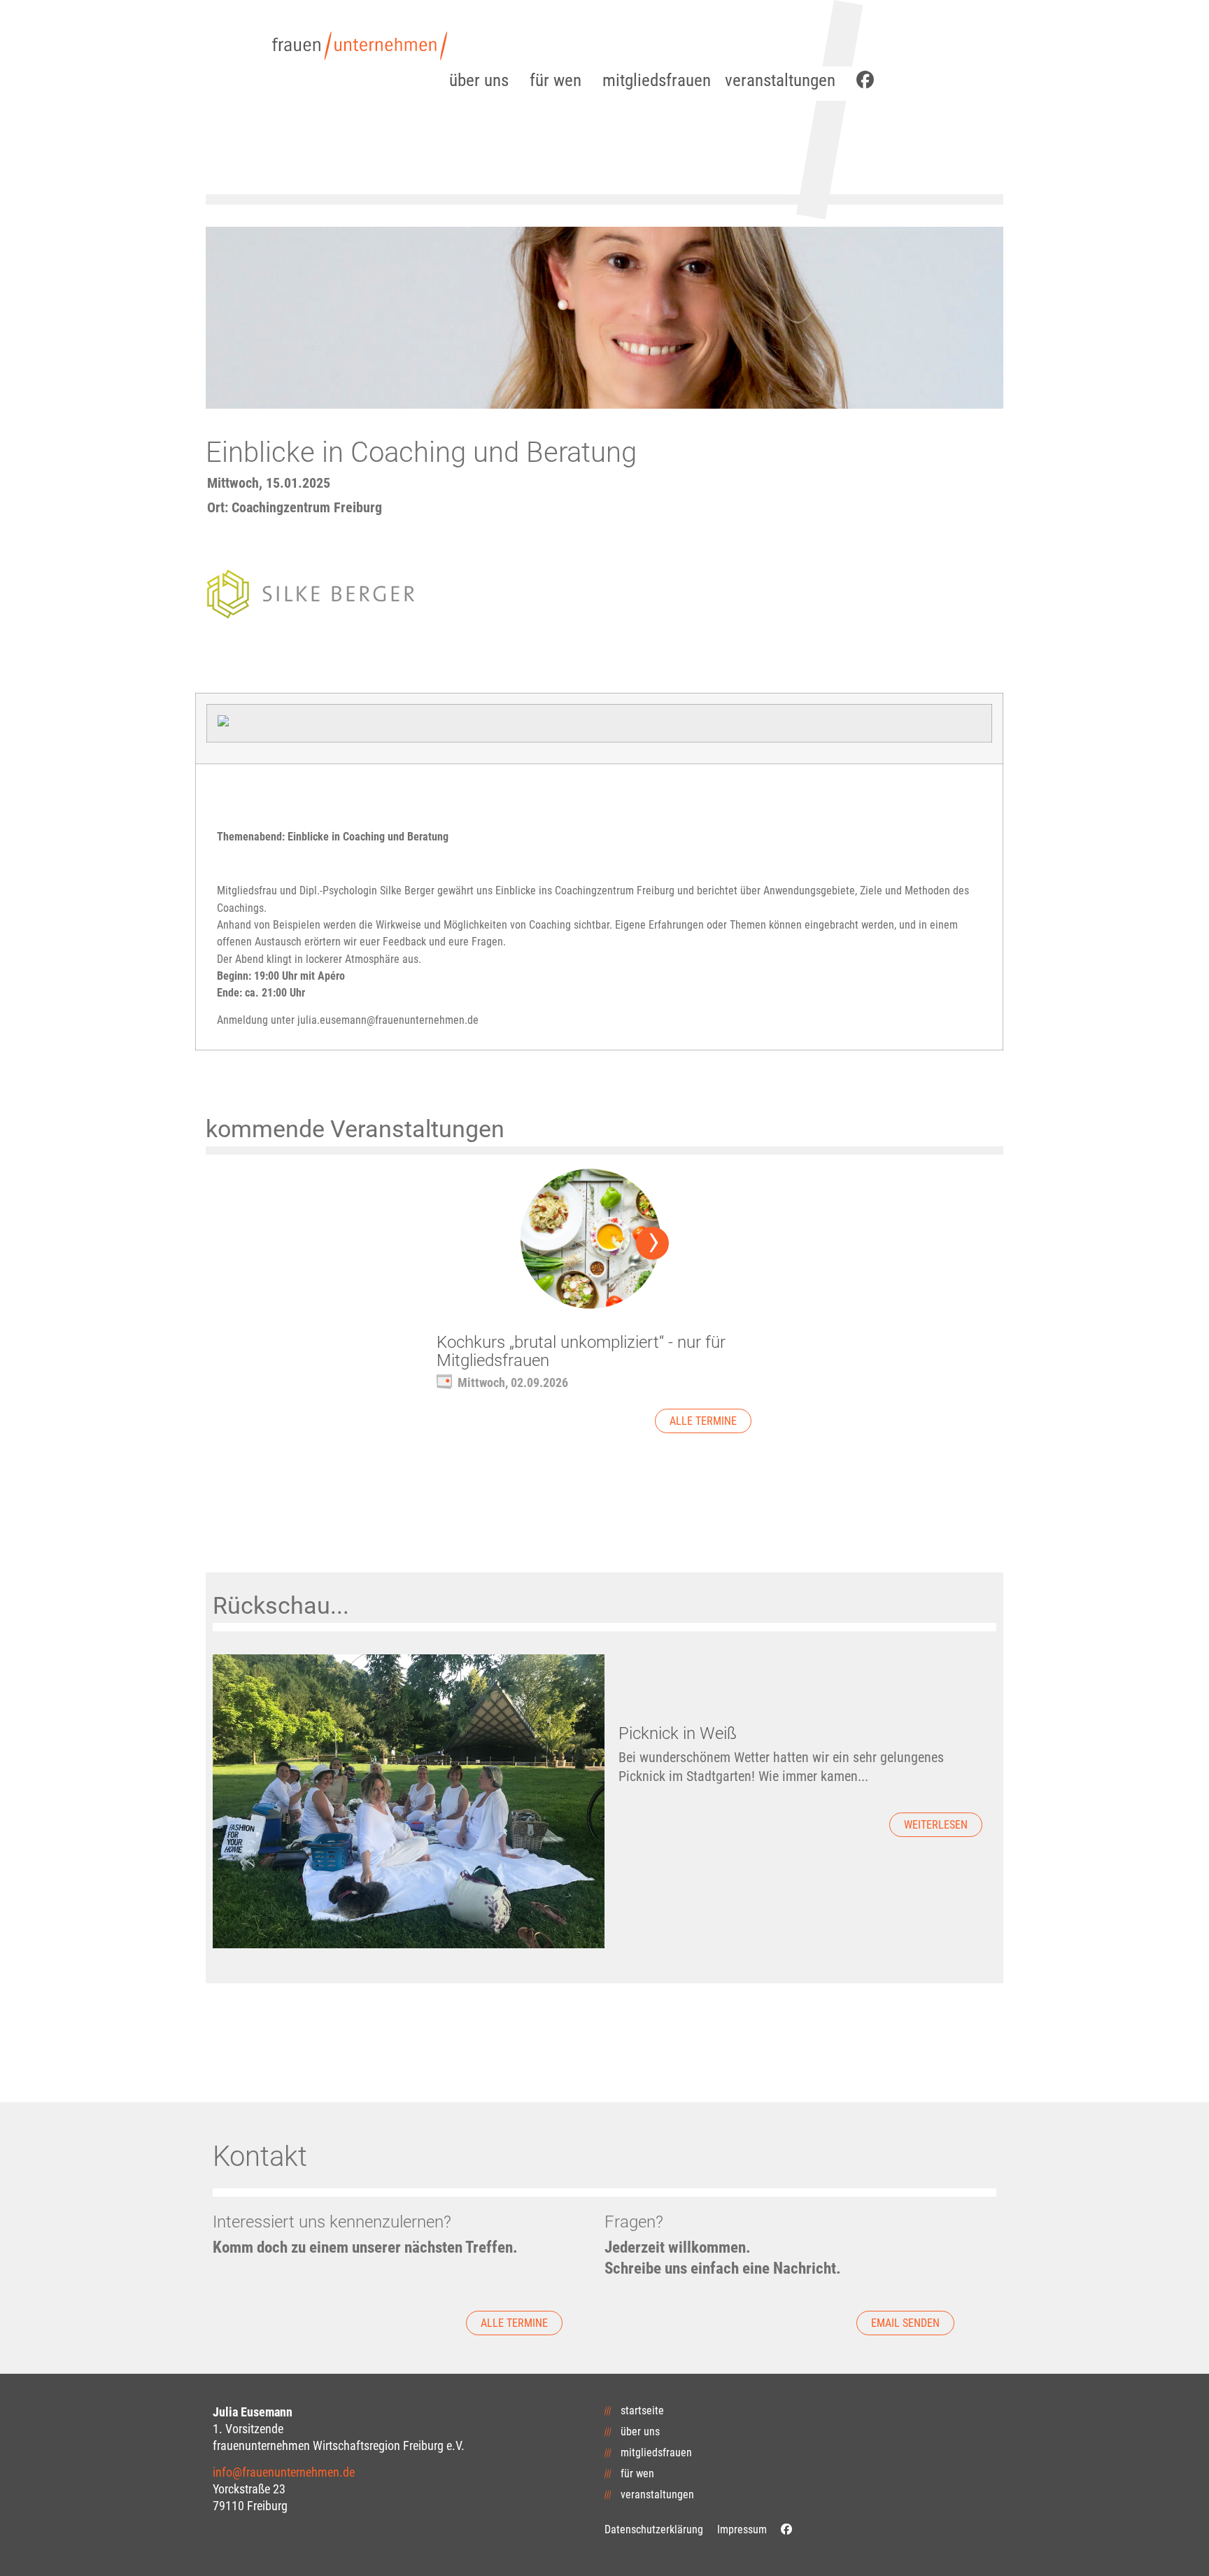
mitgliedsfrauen (657, 80)
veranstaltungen (780, 80)
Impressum (742, 2529)
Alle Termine (703, 1421)
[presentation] (652, 1243)
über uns (479, 80)
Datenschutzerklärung (654, 2529)
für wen (556, 80)
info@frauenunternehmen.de (284, 2472)
